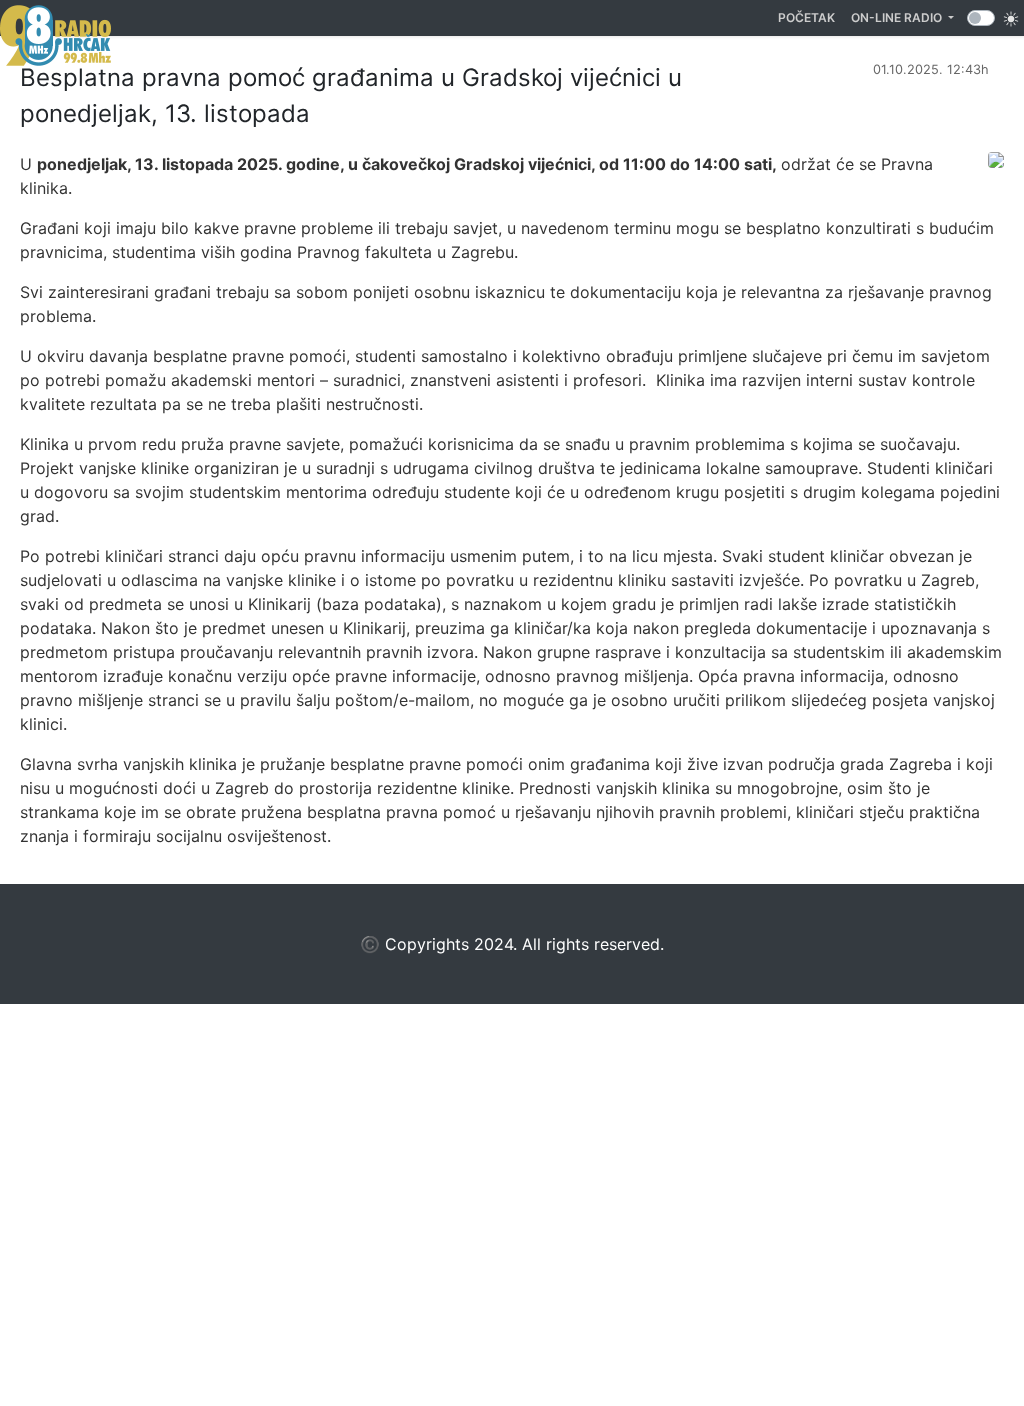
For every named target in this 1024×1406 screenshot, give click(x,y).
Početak (810, 17)
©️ (370, 944)
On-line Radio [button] (898, 17)
